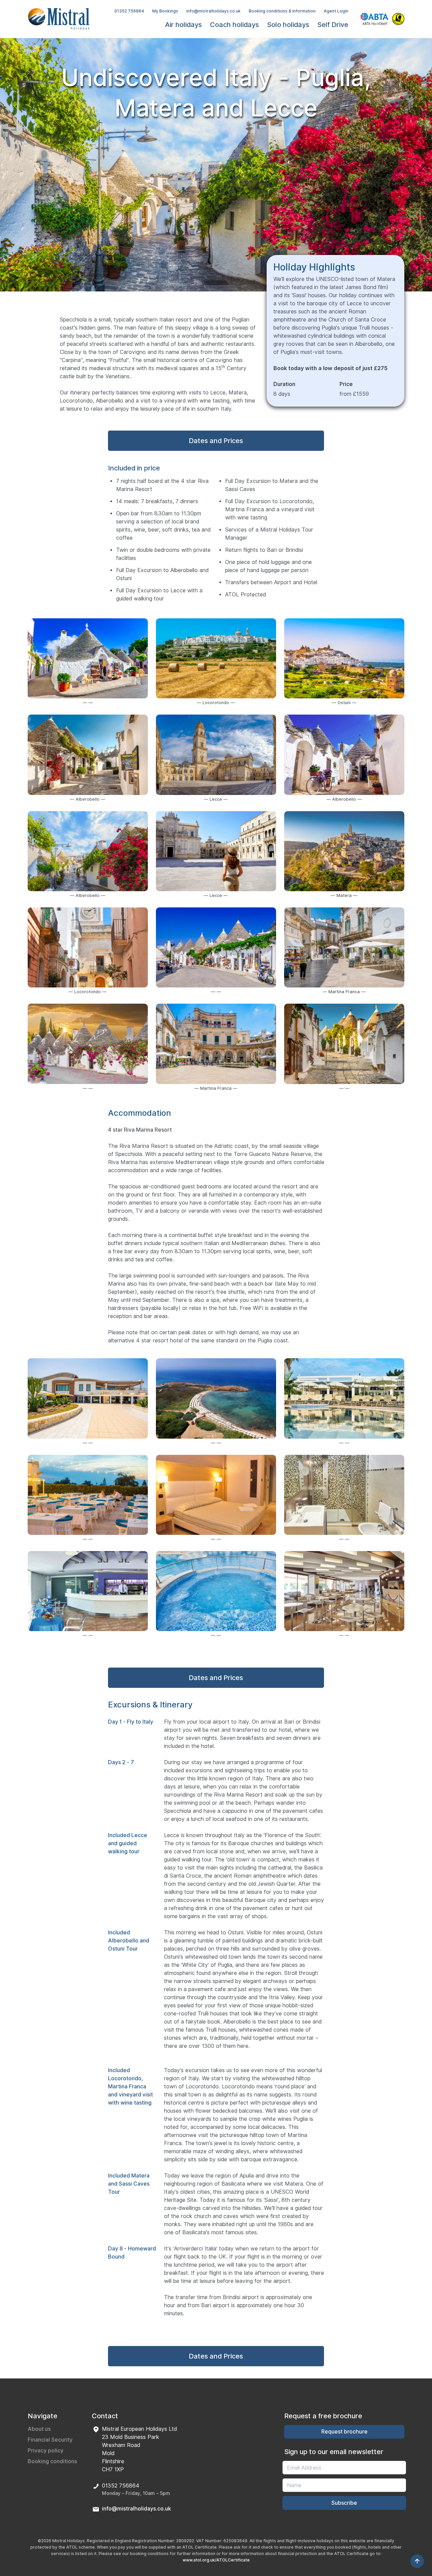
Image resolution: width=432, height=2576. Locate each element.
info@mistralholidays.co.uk (213, 11)
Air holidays (183, 25)
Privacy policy (46, 2451)
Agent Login (336, 11)
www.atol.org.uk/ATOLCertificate (216, 2560)
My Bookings (165, 11)
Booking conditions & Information (282, 11)
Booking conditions (52, 2461)
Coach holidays (234, 25)
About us (39, 2429)
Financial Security (50, 2440)
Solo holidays (288, 25)
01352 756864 (129, 11)
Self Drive (333, 25)
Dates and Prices (216, 441)
